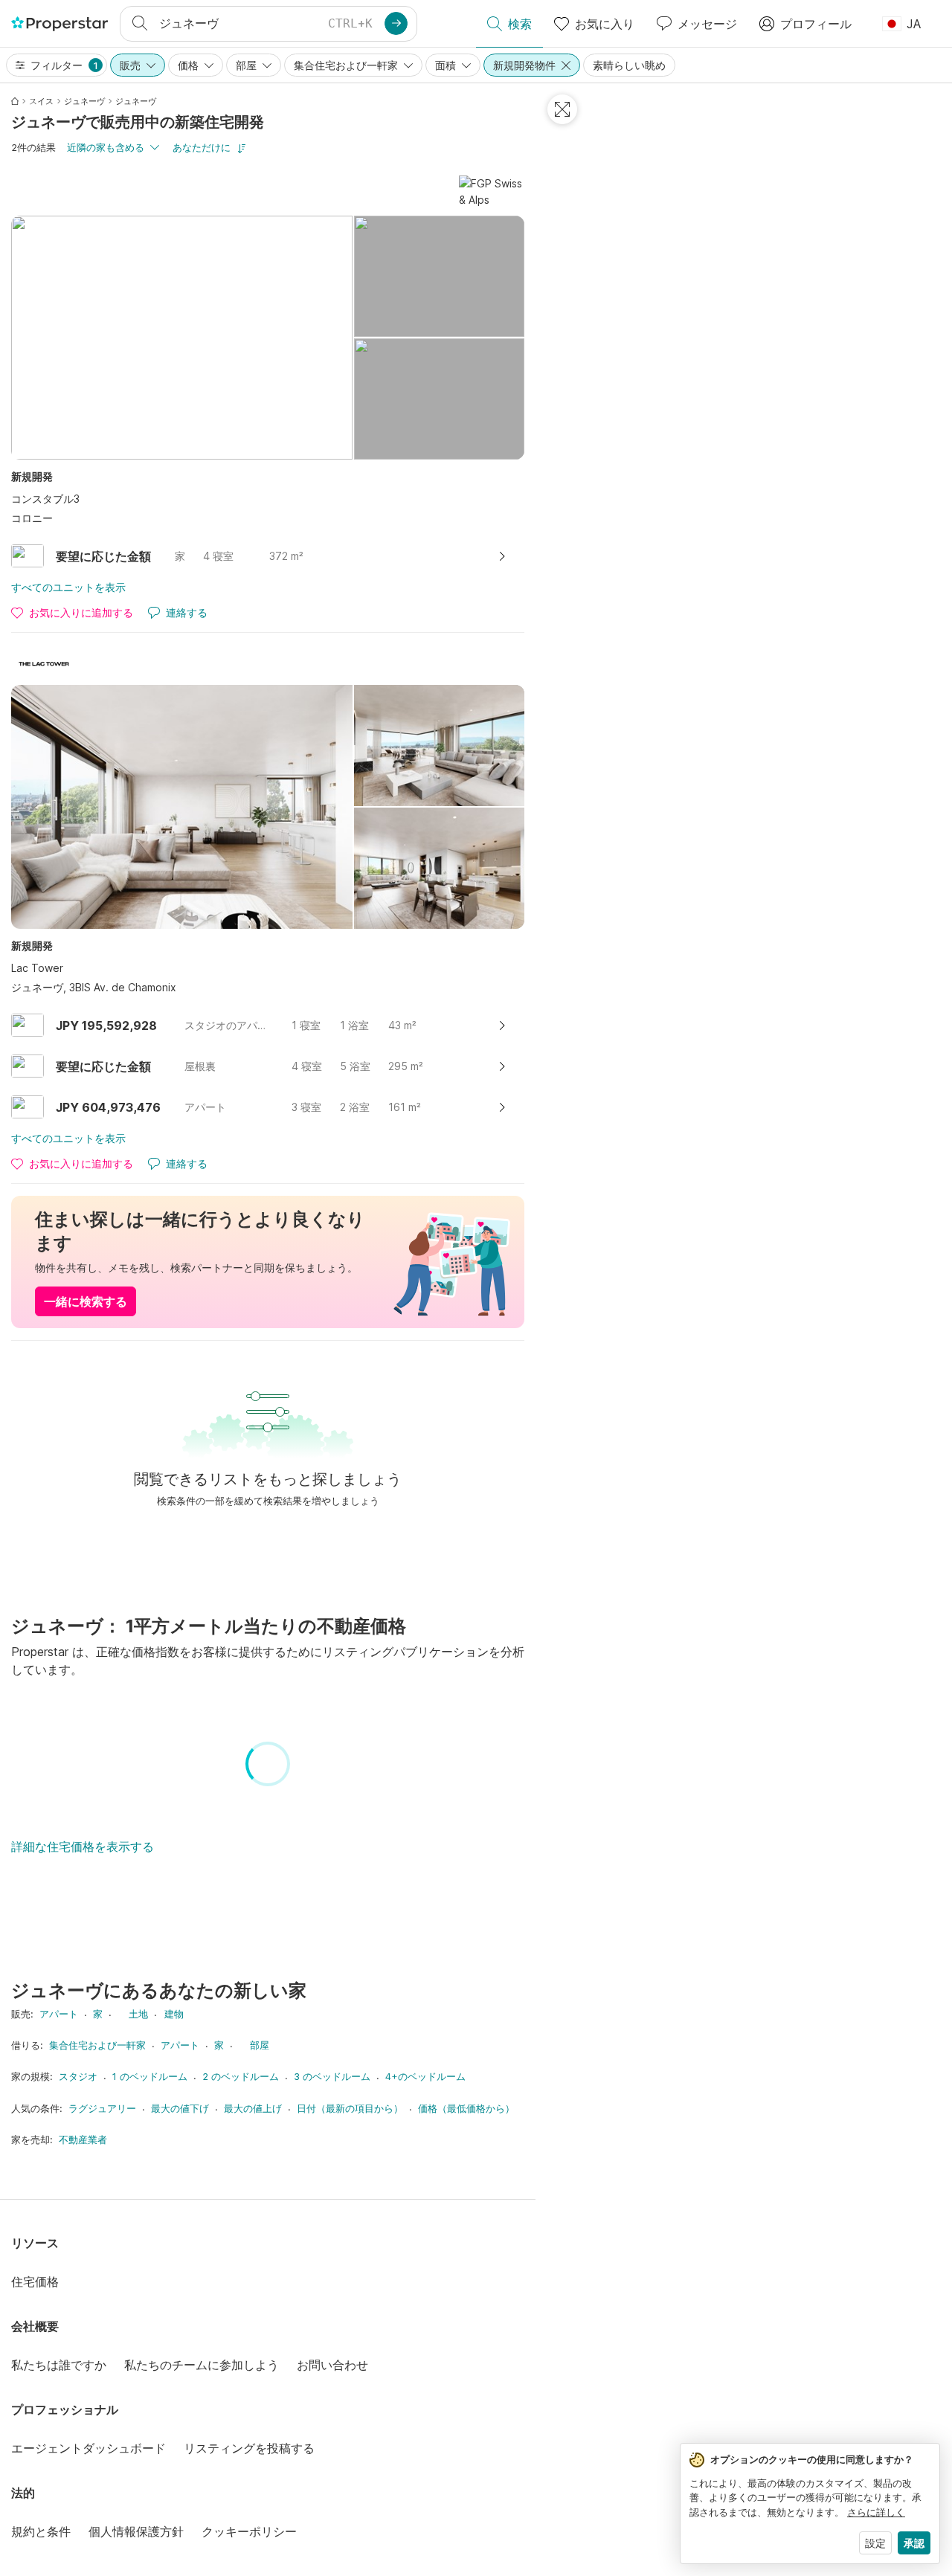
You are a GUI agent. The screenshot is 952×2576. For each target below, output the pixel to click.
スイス (41, 101)
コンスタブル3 (45, 499)
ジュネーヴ (84, 101)
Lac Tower (37, 968)
